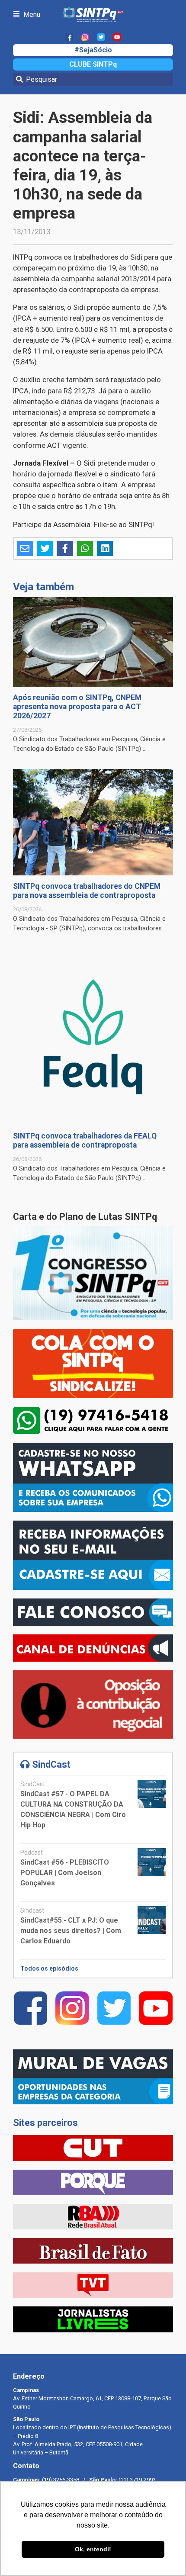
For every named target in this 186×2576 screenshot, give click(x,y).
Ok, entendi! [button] (93, 2549)
